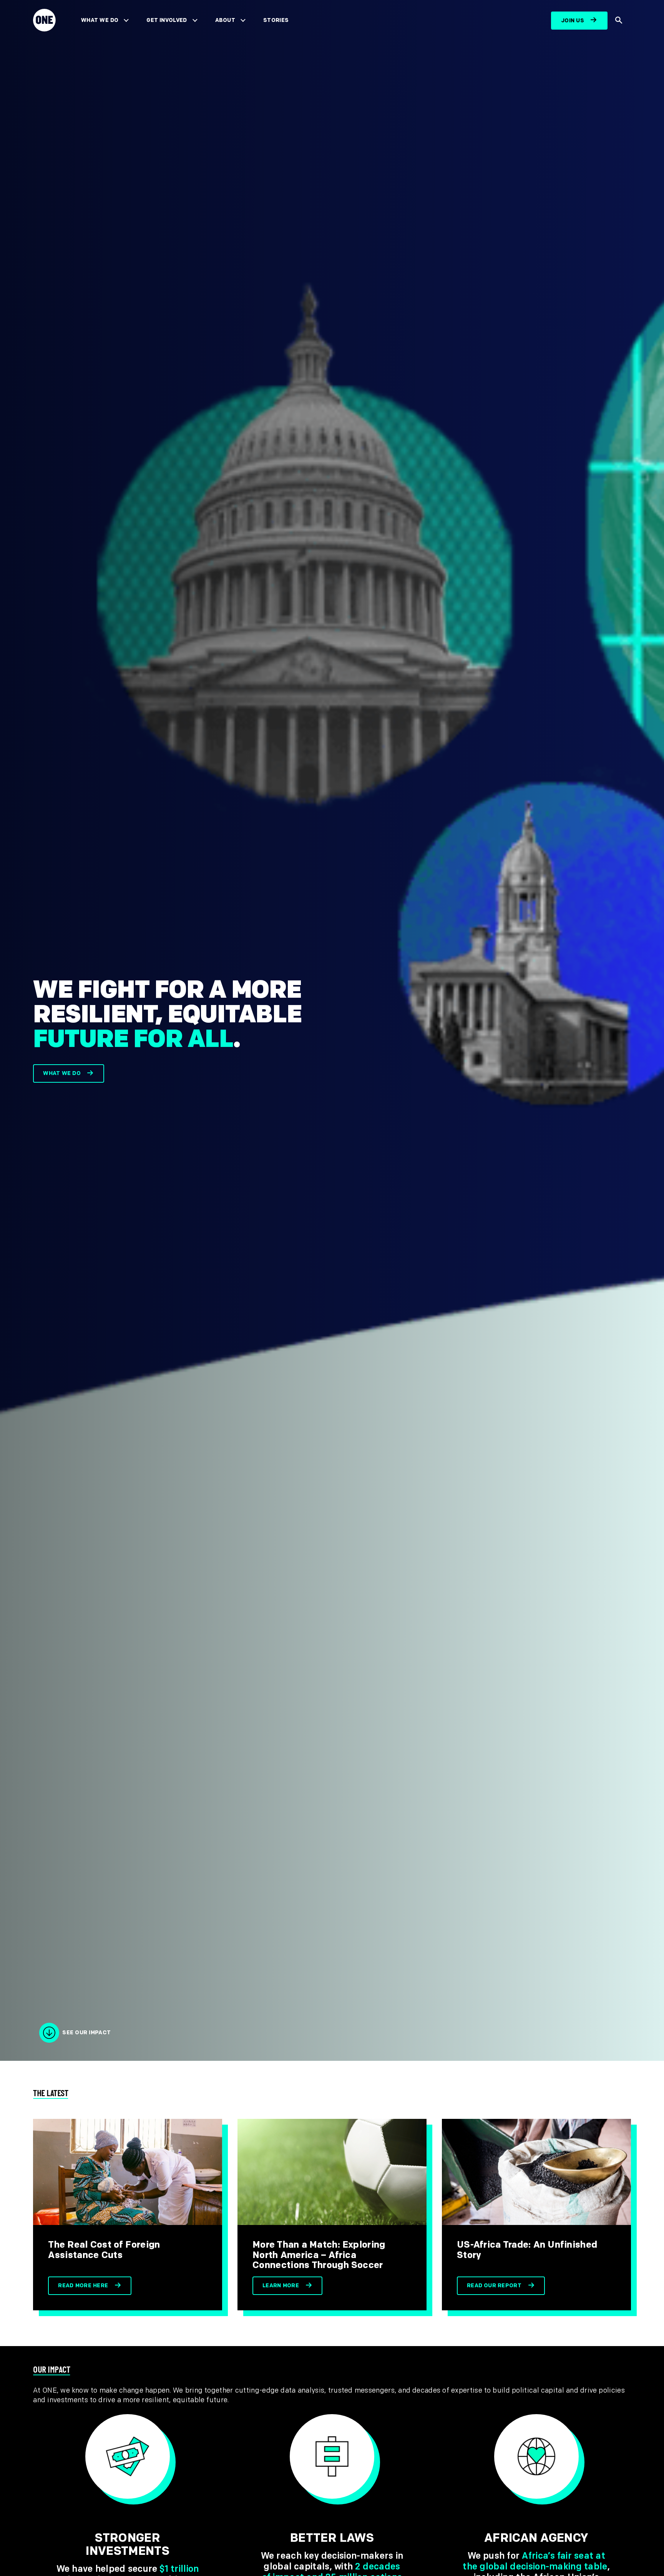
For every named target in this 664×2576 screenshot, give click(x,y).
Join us (573, 21)
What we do (62, 1073)
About (225, 20)
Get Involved (167, 20)
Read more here (83, 2286)
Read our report (494, 2286)
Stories (276, 20)
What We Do (100, 20)
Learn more (281, 2286)
